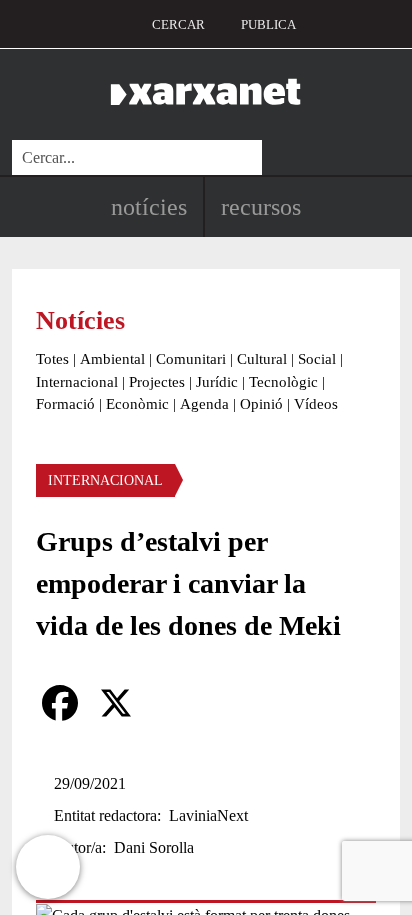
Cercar (178, 24)
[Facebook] (60, 703)
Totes (52, 359)
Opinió (261, 404)
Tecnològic (283, 382)
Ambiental (112, 359)
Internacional (77, 382)
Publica (268, 24)
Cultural (262, 359)
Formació (65, 404)
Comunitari (191, 359)
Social (317, 359)
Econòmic (137, 404)
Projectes (157, 382)
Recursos (261, 207)
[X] (116, 703)
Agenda (204, 404)
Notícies (149, 207)
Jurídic (217, 382)
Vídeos (316, 404)
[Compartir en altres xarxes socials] (172, 703)
